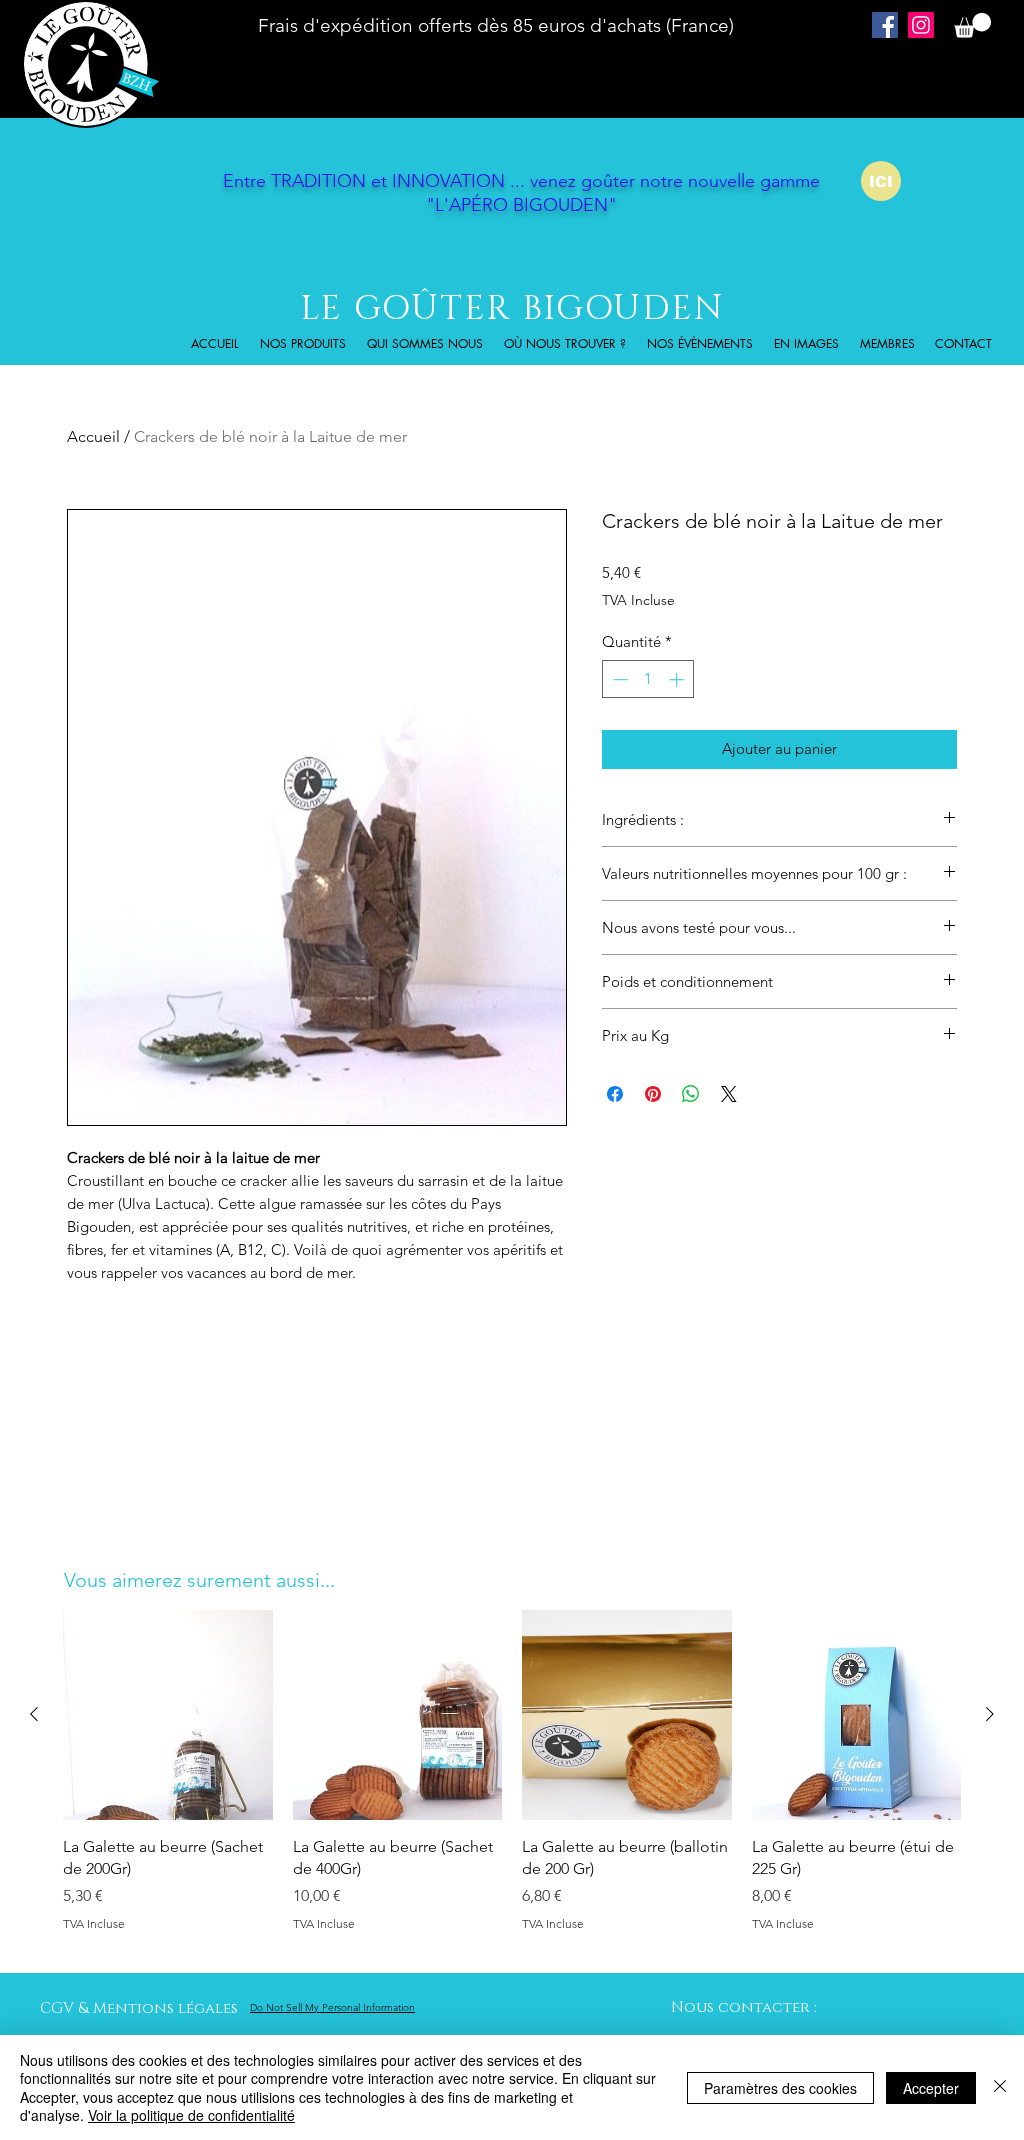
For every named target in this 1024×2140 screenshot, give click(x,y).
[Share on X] (729, 1094)
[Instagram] (921, 25)
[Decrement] (618, 679)
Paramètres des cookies (780, 2088)
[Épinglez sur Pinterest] (653, 1094)
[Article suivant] (990, 1714)
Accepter (931, 2088)
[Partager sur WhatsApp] (691, 1094)
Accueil (93, 436)
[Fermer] (1000, 2087)
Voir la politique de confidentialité (191, 2115)
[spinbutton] (648, 679)
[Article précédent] (34, 1714)
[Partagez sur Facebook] (615, 1094)
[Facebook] (885, 25)
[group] (512, 1783)
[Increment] (678, 679)
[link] (972, 25)
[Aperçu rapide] (168, 1715)
